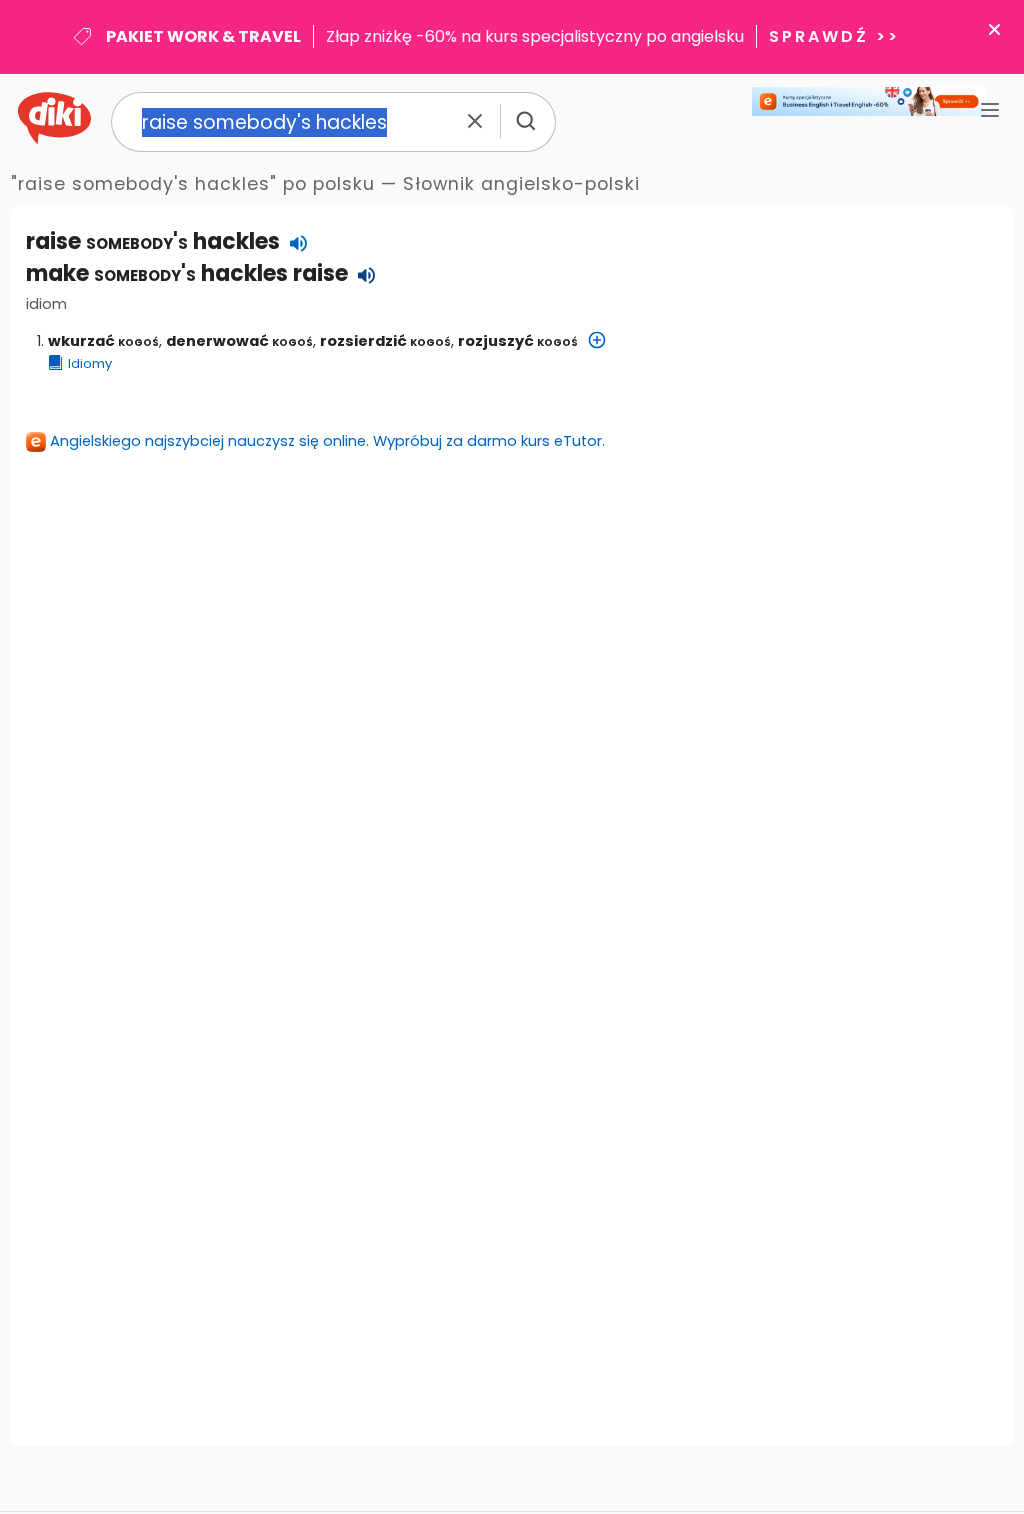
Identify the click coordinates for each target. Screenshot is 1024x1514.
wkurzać (103, 341)
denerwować (239, 341)
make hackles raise (187, 273)
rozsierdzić (385, 341)
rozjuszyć (518, 341)
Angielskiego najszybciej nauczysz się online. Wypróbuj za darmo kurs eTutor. (327, 441)
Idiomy (90, 363)
